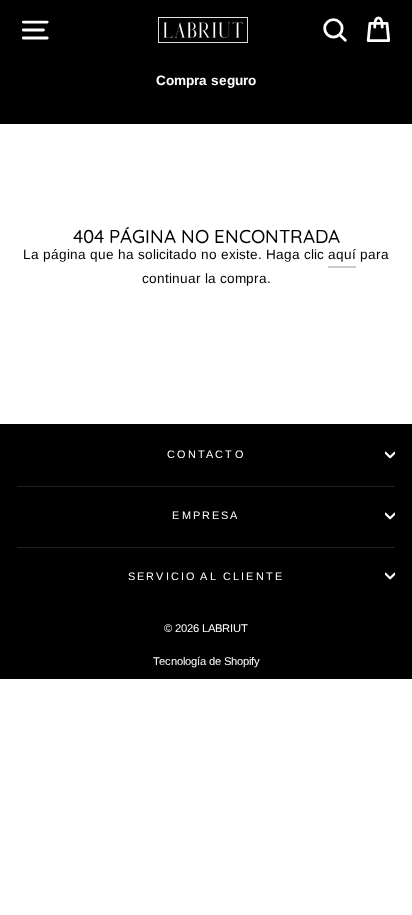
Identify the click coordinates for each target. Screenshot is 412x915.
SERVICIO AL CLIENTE (206, 576)
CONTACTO (205, 454)
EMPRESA (205, 515)
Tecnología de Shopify (206, 661)
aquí (342, 254)
